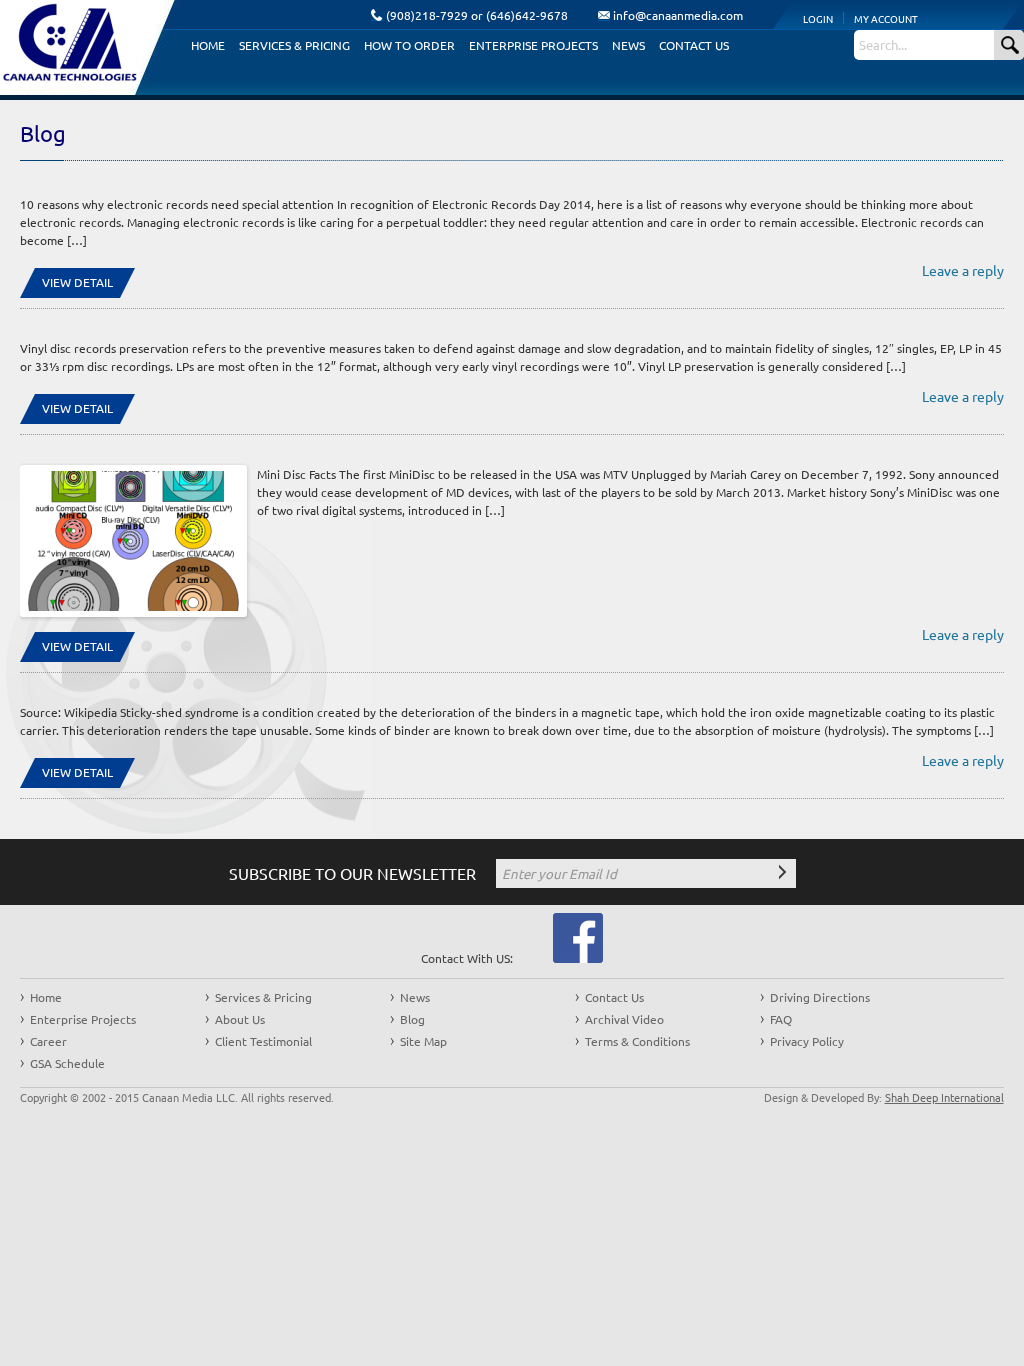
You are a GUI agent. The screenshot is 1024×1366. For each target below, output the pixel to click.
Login (818, 18)
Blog (412, 1019)
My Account (886, 18)
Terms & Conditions (637, 1041)
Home (208, 45)
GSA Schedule (67, 1063)
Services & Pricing (294, 45)
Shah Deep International (944, 1097)
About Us (240, 1019)
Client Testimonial (263, 1041)
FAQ (781, 1019)
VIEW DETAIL (77, 282)
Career (48, 1041)
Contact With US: (467, 958)
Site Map (423, 1041)
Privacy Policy (807, 1041)
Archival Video (624, 1019)
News (628, 45)
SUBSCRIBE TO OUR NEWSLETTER (352, 873)
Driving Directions (820, 997)
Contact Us (694, 45)
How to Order (409, 45)
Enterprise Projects (533, 45)
